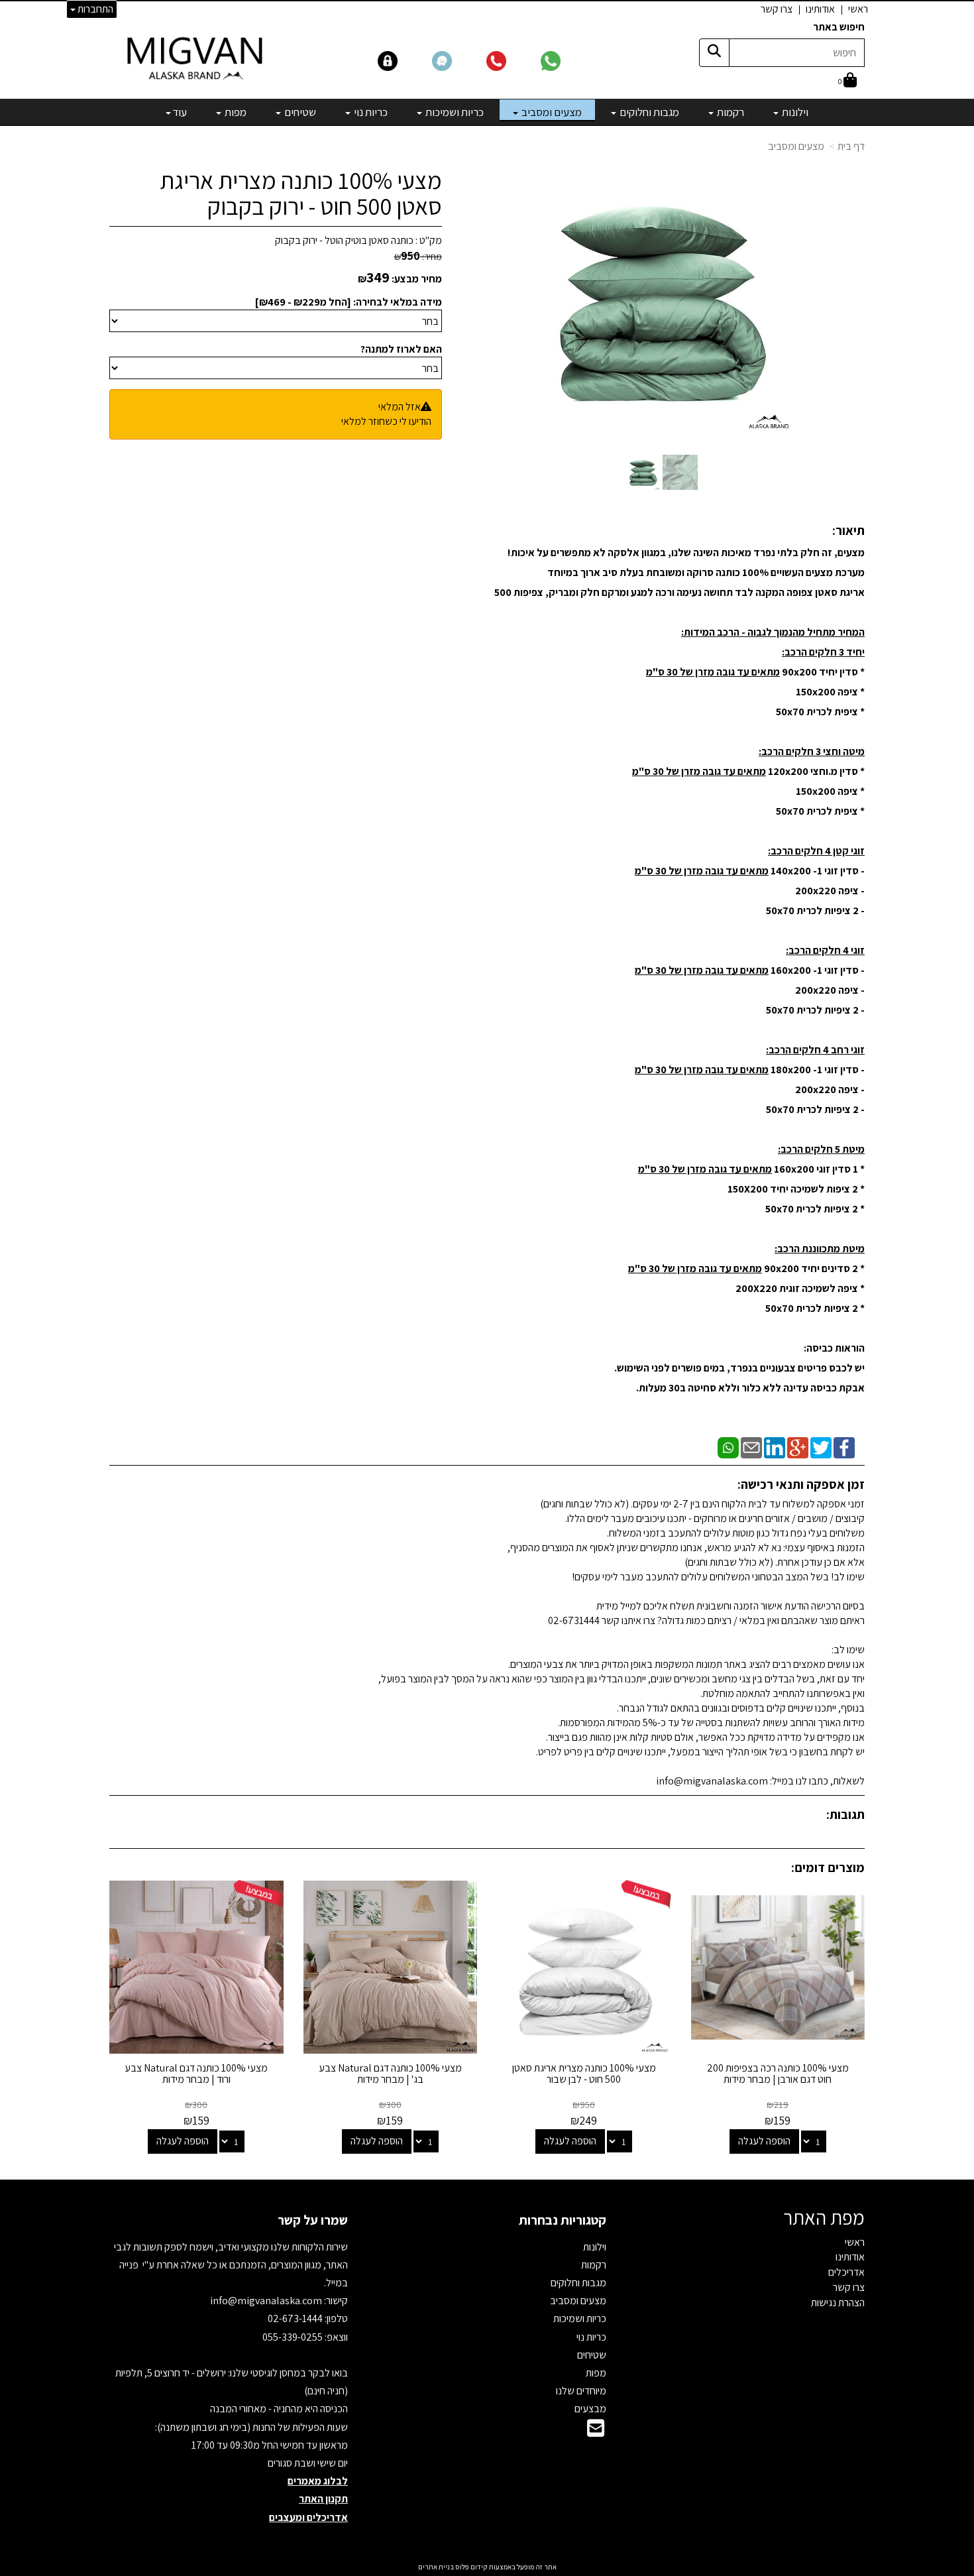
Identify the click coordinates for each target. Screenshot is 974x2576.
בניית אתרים (436, 2567)
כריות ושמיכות (580, 2318)
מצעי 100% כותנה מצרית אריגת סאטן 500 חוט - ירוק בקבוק (301, 193)
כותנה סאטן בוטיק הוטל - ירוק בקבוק (344, 240)
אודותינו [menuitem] (820, 9)
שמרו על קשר (313, 2220)
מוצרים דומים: (828, 1867)
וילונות (595, 2247)
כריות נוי (591, 2337)
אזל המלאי (400, 407)
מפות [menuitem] (235, 112)
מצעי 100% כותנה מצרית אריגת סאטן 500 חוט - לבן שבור (584, 2074)
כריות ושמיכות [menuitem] (454, 112)
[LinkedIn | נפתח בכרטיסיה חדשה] (775, 1447)
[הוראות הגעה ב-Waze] (458, 60)
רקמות (594, 2265)
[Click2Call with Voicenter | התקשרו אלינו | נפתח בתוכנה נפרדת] (512, 60)
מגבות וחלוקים (578, 2283)
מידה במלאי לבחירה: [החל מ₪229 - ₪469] (349, 302)
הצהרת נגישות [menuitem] (838, 2303)
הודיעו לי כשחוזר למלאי (386, 421)
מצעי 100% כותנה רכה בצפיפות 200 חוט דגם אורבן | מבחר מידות (778, 2074)
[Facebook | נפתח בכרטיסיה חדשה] (844, 1447)
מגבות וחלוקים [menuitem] (648, 112)
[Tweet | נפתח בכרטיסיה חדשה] (821, 1447)
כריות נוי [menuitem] (370, 112)
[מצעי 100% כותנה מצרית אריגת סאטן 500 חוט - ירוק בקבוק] (643, 472)
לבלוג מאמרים (318, 2481)
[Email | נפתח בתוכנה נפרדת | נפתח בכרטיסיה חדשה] (751, 1447)
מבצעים (590, 2409)
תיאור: (848, 530)
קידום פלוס (471, 2567)
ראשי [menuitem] (858, 9)
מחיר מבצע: (417, 279)
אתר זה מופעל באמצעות (487, 2567)
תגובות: (845, 1814)
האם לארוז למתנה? (401, 349)
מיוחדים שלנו (581, 2391)
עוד (180, 112)
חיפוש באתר (839, 27)
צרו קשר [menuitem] (777, 9)
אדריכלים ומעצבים (308, 2517)
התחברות (94, 9)
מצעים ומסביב (796, 146)
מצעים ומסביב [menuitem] (551, 112)
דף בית (851, 146)
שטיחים (592, 2355)
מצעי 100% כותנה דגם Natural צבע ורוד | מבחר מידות (196, 2074)
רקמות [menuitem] (730, 112)
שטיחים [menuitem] (299, 112)
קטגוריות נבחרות (563, 2220)
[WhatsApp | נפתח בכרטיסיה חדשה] (728, 1447)
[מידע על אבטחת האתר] (404, 60)
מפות (596, 2373)
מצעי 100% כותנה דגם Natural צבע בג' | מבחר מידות (390, 2074)
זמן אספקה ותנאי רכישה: (801, 1484)
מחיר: (418, 257)
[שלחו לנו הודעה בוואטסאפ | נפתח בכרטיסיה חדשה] (567, 60)
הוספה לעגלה (764, 2141)
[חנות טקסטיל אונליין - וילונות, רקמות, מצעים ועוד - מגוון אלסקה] (196, 58)
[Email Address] (596, 2432)
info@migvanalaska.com (267, 2301)
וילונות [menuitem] (794, 112)
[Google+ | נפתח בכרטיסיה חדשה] (798, 1447)
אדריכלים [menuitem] (846, 2272)
